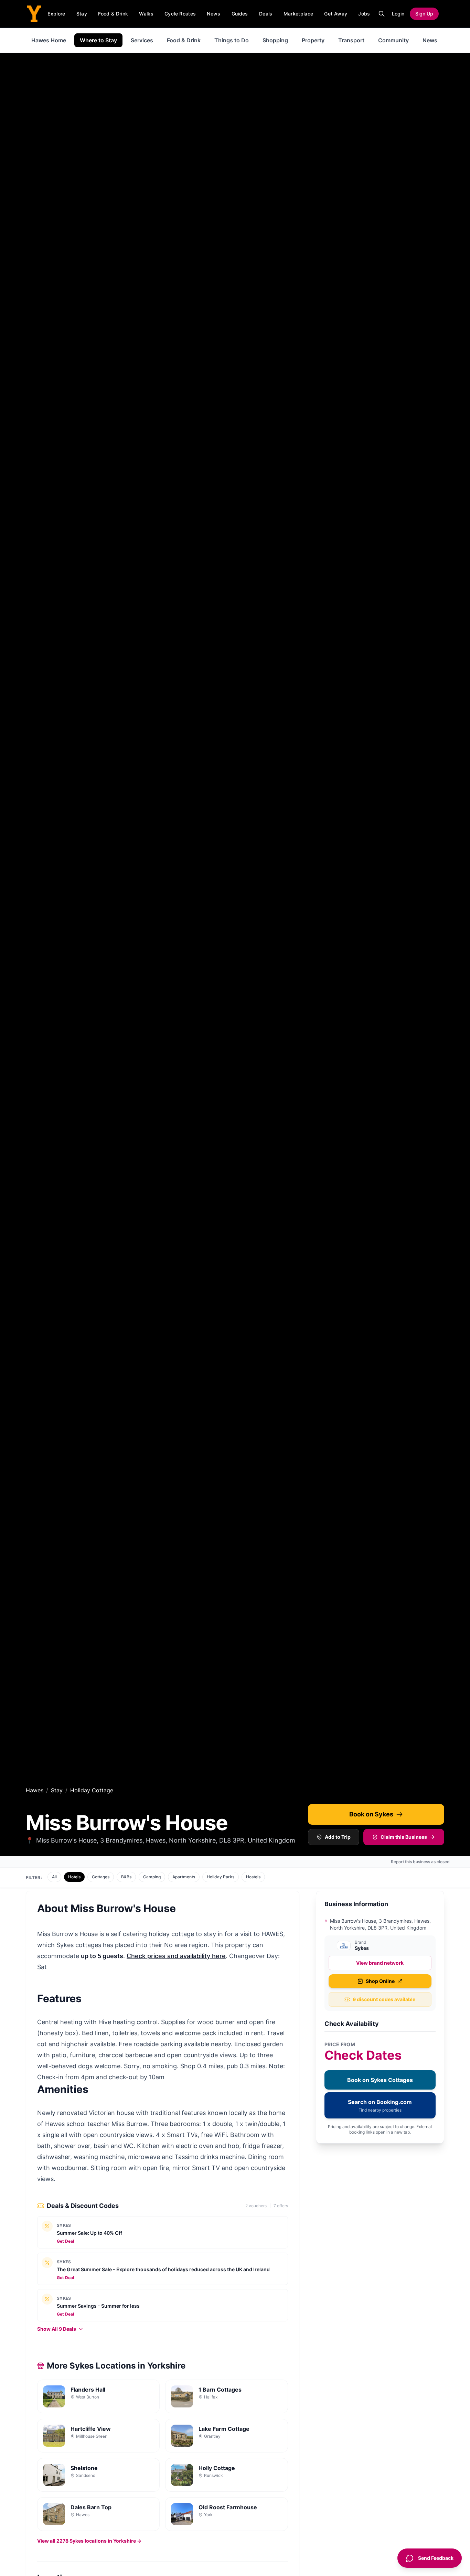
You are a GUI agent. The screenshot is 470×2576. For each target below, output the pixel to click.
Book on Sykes (371, 1814)
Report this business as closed (420, 1862)
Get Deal (65, 2241)
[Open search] (382, 14)
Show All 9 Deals (57, 2329)
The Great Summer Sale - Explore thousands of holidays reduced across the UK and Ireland (163, 2269)
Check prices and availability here (176, 1956)
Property (313, 40)
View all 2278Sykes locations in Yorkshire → (89, 2541)
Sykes (64, 2225)
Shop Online (380, 1981)
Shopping (275, 40)
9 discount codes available (384, 1999)
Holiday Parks (221, 1877)
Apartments (184, 1877)
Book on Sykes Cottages (380, 2080)
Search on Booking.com (380, 2106)
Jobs (364, 14)
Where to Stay (98, 40)
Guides (240, 14)
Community (393, 40)
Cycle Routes (180, 14)
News (213, 14)
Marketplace (298, 14)
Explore (56, 14)
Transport (351, 40)
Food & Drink (113, 14)
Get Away (336, 14)
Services (142, 40)
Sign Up (424, 14)
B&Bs (126, 1877)
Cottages (101, 1877)
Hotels (74, 1877)
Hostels (253, 1877)
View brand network (380, 1963)
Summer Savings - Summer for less (98, 2306)
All (54, 1877)
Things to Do (232, 40)
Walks (146, 14)
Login (398, 14)
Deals (266, 14)
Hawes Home (49, 40)
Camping (152, 1877)
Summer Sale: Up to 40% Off (89, 2233)
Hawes (35, 1790)
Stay (82, 14)
